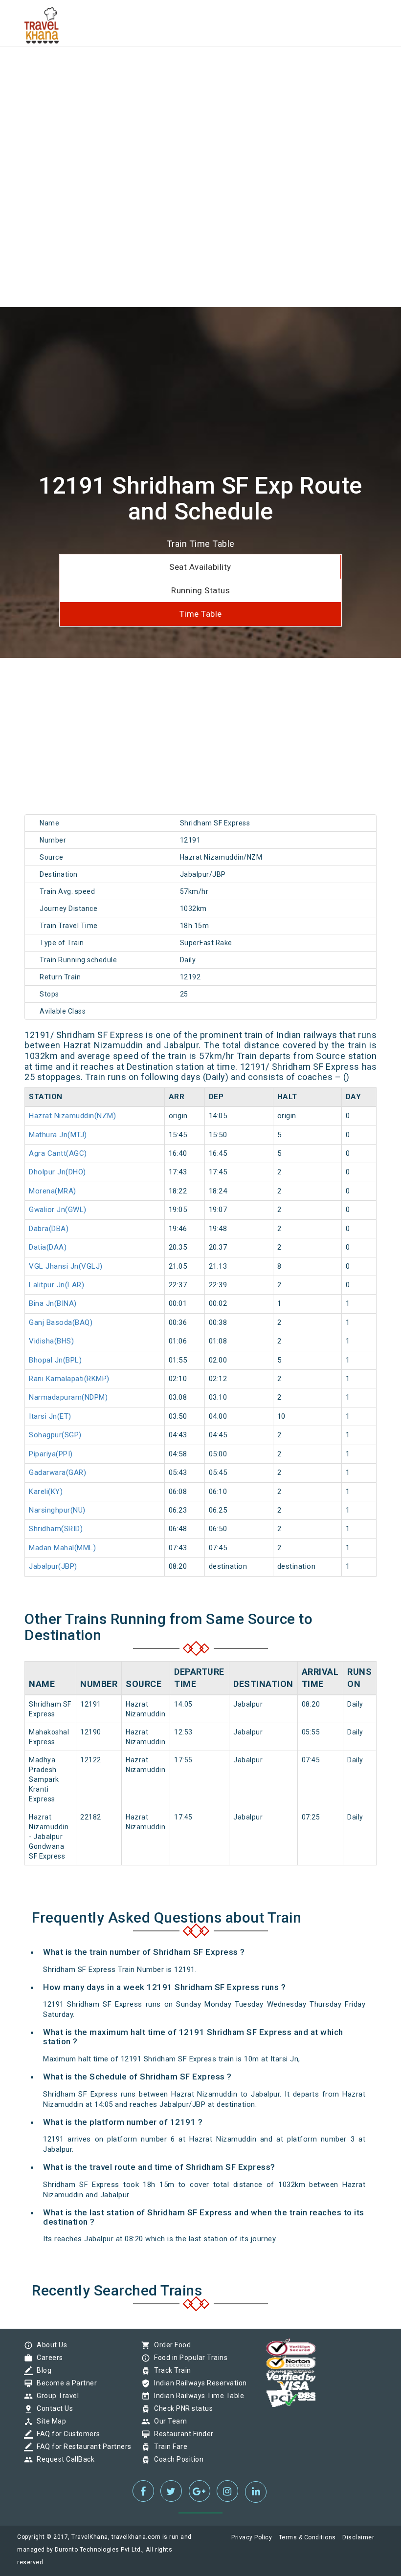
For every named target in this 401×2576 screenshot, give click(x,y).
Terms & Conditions (307, 2537)
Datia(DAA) (48, 1247)
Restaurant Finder (181, 2434)
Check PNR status (181, 2408)
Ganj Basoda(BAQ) (61, 1322)
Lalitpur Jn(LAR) (56, 1285)
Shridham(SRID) (56, 1529)
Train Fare (168, 2446)
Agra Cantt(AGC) (58, 1153)
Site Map (49, 2421)
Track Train (170, 2370)
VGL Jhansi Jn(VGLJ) (66, 1266)
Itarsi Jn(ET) (50, 1416)
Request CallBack (63, 2459)
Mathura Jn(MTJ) (58, 1135)
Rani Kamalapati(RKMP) (69, 1379)
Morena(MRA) (53, 1191)
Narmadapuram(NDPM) (68, 1397)
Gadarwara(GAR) (57, 1472)
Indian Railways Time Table (197, 2396)
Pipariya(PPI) (51, 1454)
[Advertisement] (200, 68)
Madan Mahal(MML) (62, 1548)
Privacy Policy (252, 2537)
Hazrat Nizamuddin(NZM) (72, 1116)
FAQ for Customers (66, 2434)
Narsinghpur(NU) (57, 1510)
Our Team (168, 2421)
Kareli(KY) (46, 1492)
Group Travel (55, 2396)
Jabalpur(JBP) (53, 1566)
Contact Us (52, 2408)
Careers (47, 2358)
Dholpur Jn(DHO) (57, 1172)
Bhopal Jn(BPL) (55, 1360)
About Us (49, 2345)
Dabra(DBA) (49, 1229)
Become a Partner (64, 2383)
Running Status (200, 590)
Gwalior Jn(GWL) (58, 1210)
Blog (42, 2370)
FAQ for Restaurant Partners (82, 2446)
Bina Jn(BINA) (53, 1303)
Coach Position (176, 2459)
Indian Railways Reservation (198, 2383)
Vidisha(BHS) (51, 1341)
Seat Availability (200, 567)
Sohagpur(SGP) (55, 1435)
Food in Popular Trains (188, 2358)
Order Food (170, 2345)
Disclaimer (358, 2537)
